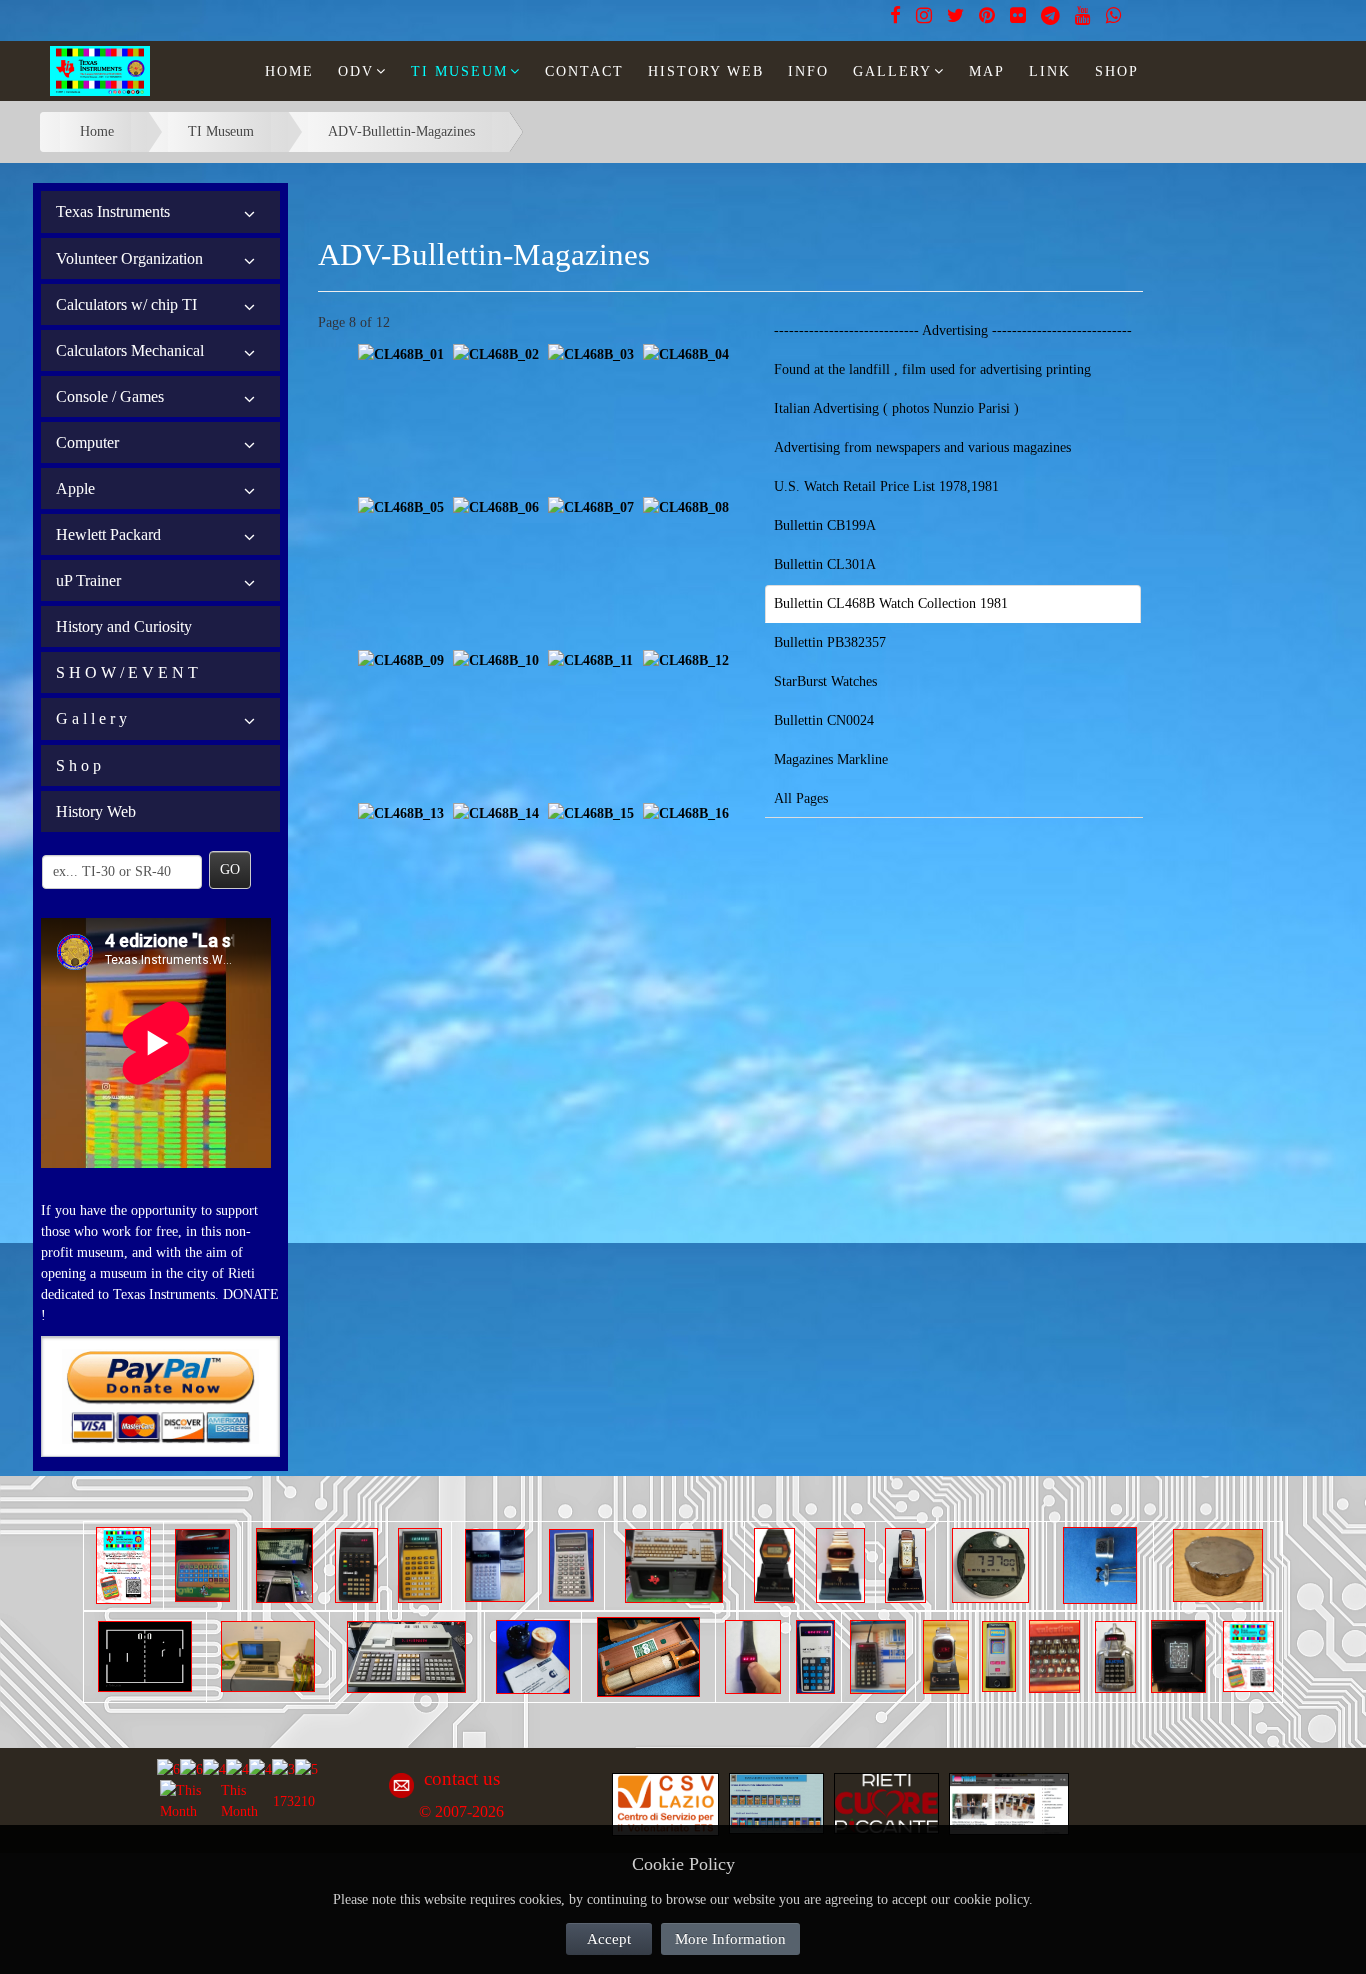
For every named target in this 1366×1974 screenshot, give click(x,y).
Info (808, 71)
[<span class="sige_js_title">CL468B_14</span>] (496, 812)
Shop (1117, 71)
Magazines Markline (831, 759)
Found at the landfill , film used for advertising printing (932, 369)
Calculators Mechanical (130, 350)
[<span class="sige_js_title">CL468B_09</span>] (401, 659)
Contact (584, 71)
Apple (75, 488)
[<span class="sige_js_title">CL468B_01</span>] (401, 353)
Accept (609, 1939)
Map (987, 71)
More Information (730, 1939)
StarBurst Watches (825, 681)
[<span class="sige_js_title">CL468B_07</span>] (591, 506)
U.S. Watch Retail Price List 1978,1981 (886, 486)
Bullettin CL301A (825, 564)
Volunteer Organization (129, 258)
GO (230, 869)
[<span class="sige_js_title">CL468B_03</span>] (591, 353)
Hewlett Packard (108, 534)
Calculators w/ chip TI (126, 304)
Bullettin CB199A (825, 525)
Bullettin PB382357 (830, 642)
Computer (87, 442)
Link (1050, 71)
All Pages (801, 798)
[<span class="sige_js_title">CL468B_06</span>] (496, 506)
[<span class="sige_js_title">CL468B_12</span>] (686, 659)
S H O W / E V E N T (127, 672)
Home (289, 71)
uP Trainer (88, 580)
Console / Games (110, 396)
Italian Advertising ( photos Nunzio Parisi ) (896, 408)
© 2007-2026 (461, 1811)
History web (706, 71)
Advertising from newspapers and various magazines (922, 447)
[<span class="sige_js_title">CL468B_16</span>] (686, 812)
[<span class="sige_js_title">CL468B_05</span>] (401, 506)
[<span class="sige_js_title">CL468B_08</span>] (686, 506)
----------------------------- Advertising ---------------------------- (953, 330)
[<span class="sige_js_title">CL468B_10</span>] (496, 659)
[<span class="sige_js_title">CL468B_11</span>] (590, 659)
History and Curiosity (124, 626)
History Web (96, 811)
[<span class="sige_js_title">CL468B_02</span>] (496, 353)
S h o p (78, 765)
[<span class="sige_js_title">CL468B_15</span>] (591, 812)
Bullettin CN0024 (824, 720)
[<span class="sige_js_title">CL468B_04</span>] (686, 353)
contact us (462, 1778)
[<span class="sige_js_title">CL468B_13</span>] (401, 812)
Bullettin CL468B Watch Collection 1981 (891, 603)
